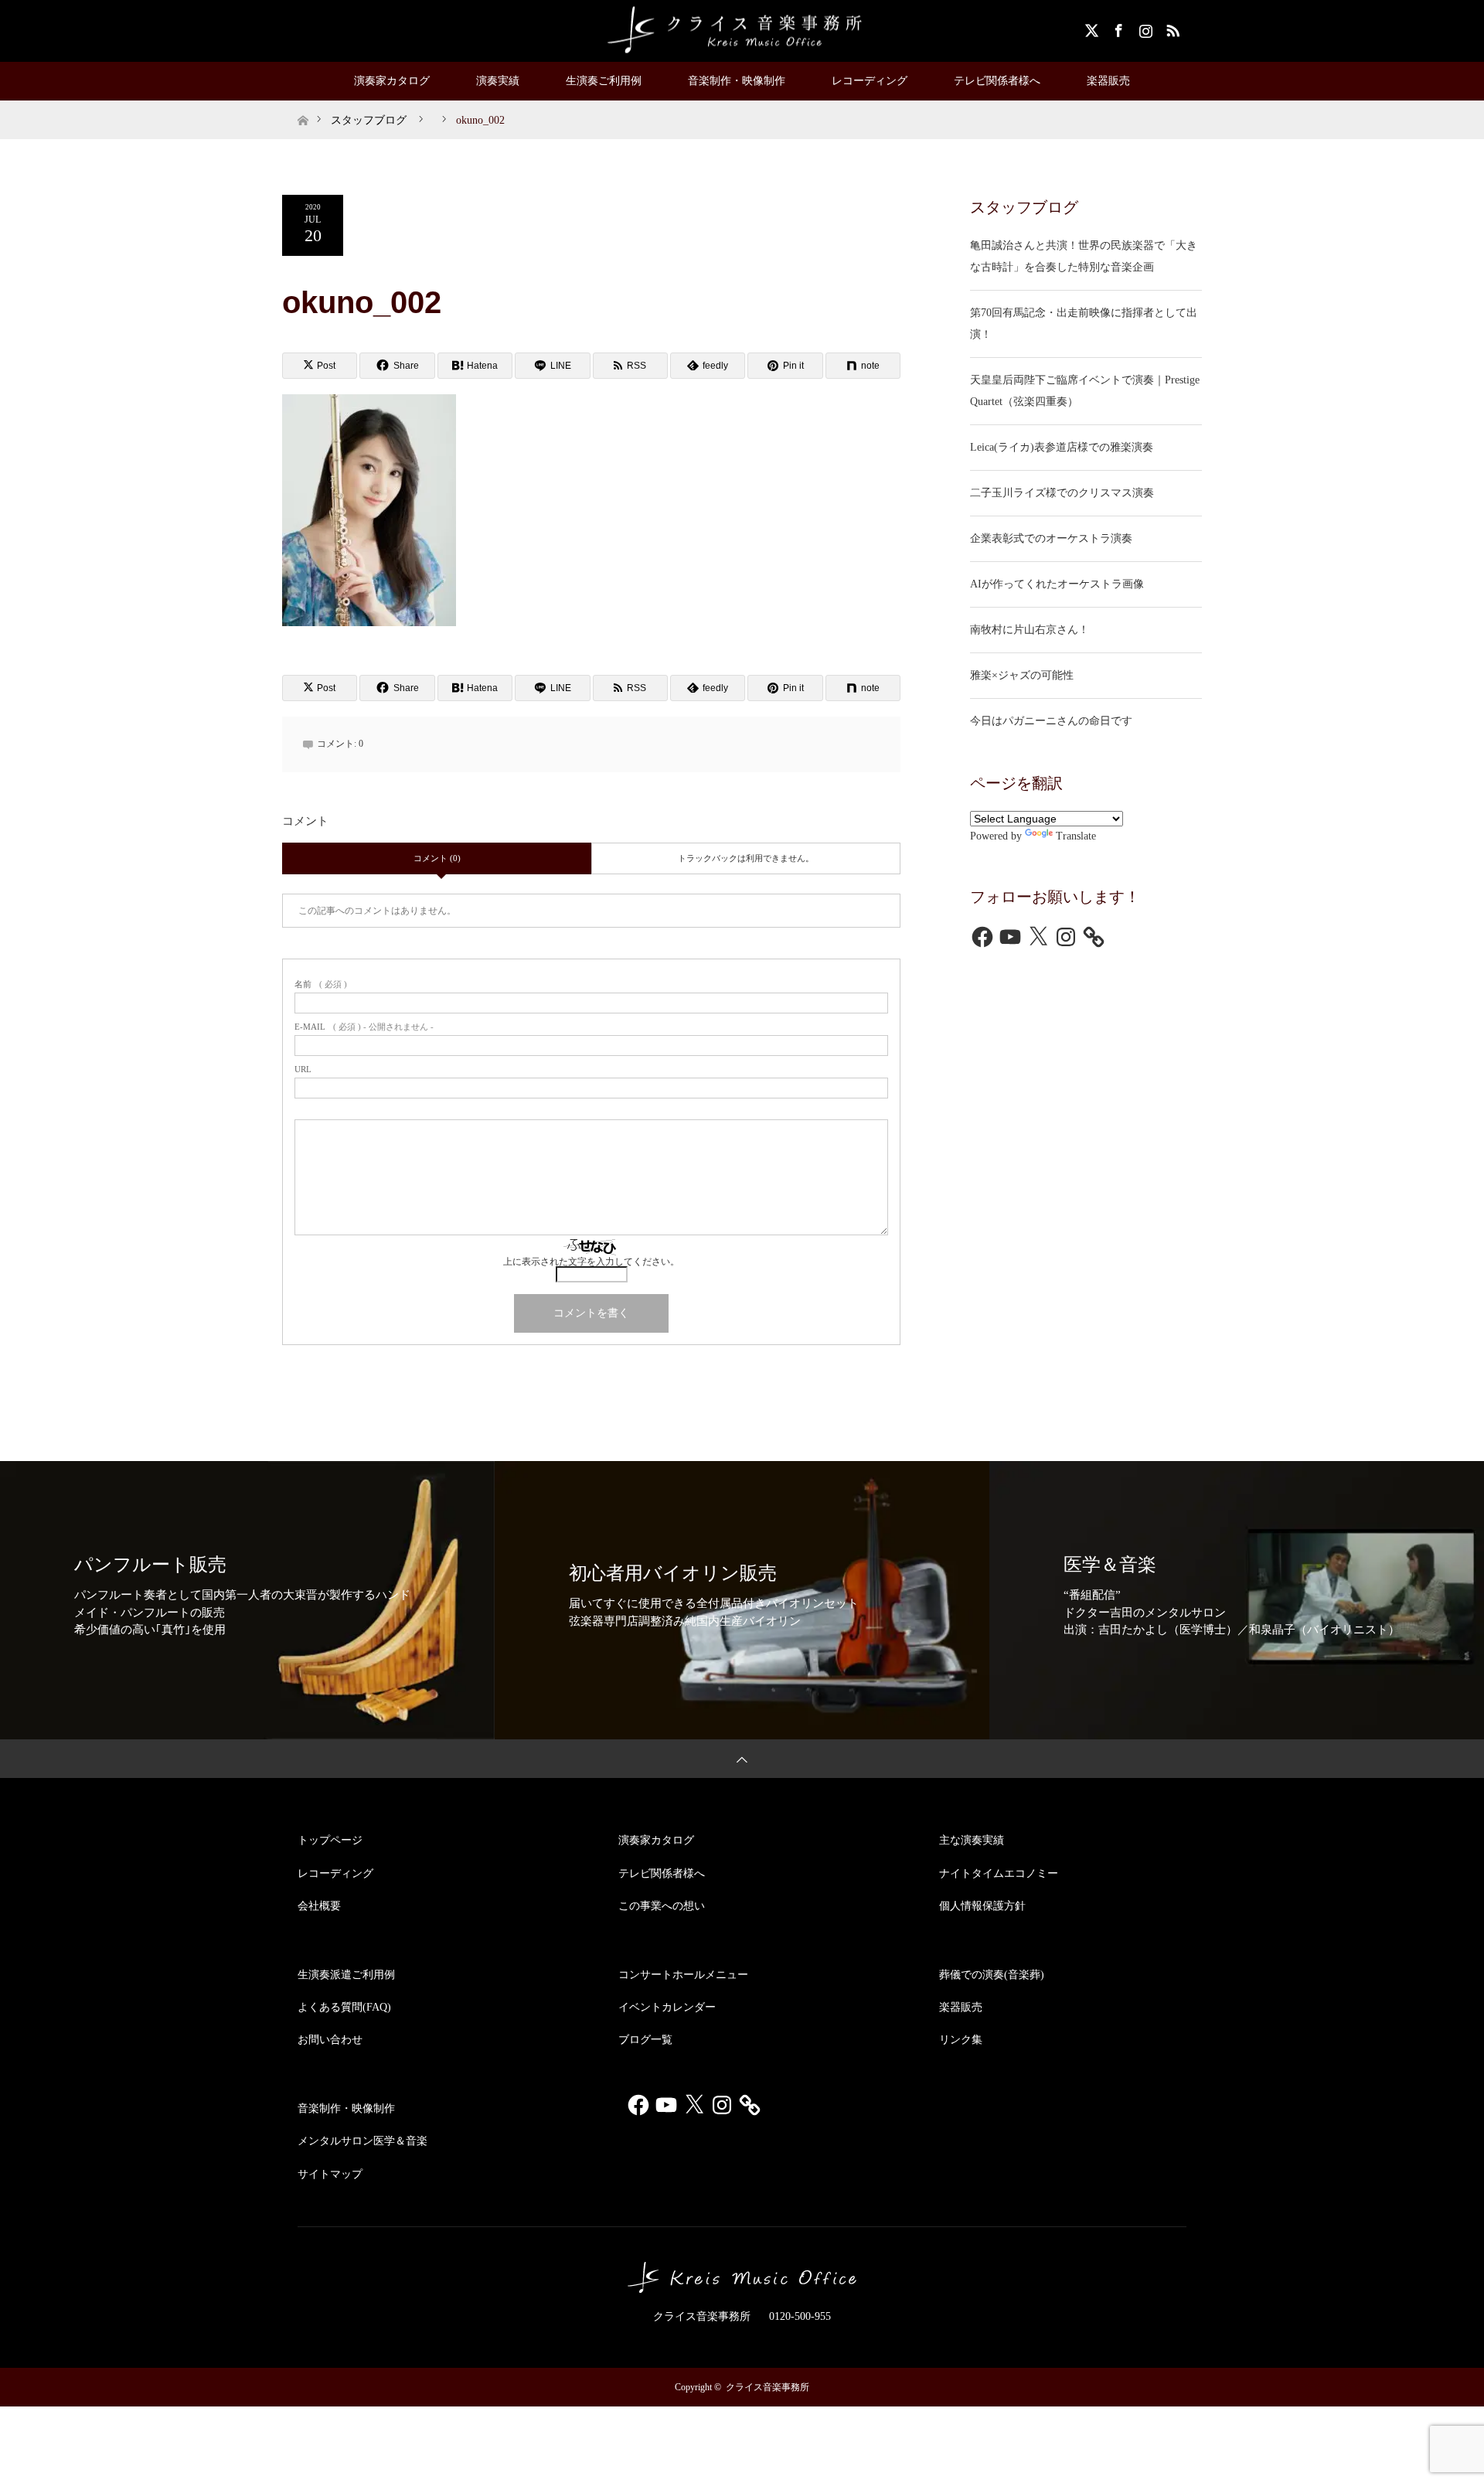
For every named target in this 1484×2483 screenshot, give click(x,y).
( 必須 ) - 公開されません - (364, 1027)
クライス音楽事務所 (768, 2387)
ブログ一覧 (645, 2040)
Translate (1076, 836)
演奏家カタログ (392, 81)
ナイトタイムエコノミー (999, 1873)
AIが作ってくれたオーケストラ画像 (1057, 584)
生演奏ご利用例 (604, 81)
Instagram (1144, 28)
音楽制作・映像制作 (737, 81)
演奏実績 (498, 81)
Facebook (1117, 28)
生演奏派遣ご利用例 (346, 1975)
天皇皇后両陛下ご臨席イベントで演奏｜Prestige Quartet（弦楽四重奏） (1085, 391)
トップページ (330, 1840)
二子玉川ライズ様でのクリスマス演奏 (1062, 493)
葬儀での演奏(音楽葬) (992, 1975)
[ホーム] (303, 106)
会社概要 (319, 1906)
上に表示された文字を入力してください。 (591, 1262)
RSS (1171, 28)
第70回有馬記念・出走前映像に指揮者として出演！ (1084, 324)
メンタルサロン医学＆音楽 (362, 2141)
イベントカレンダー (667, 2007)
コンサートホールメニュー (683, 1975)
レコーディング (870, 81)
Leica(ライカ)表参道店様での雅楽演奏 (1062, 447)
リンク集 (961, 2040)
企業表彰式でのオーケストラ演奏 (1051, 538)
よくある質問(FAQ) (344, 2007)
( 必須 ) (321, 984)
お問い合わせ (330, 2040)
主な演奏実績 (972, 1840)
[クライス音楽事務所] (742, 30)
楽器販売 (1108, 81)
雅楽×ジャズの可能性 (1022, 675)
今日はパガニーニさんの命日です (1051, 721)
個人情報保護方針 (982, 1906)
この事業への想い (662, 1906)
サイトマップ (330, 2174)
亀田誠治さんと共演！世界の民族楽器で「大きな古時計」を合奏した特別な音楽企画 (1084, 256)
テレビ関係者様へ (997, 81)
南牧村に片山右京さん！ (1030, 630)
